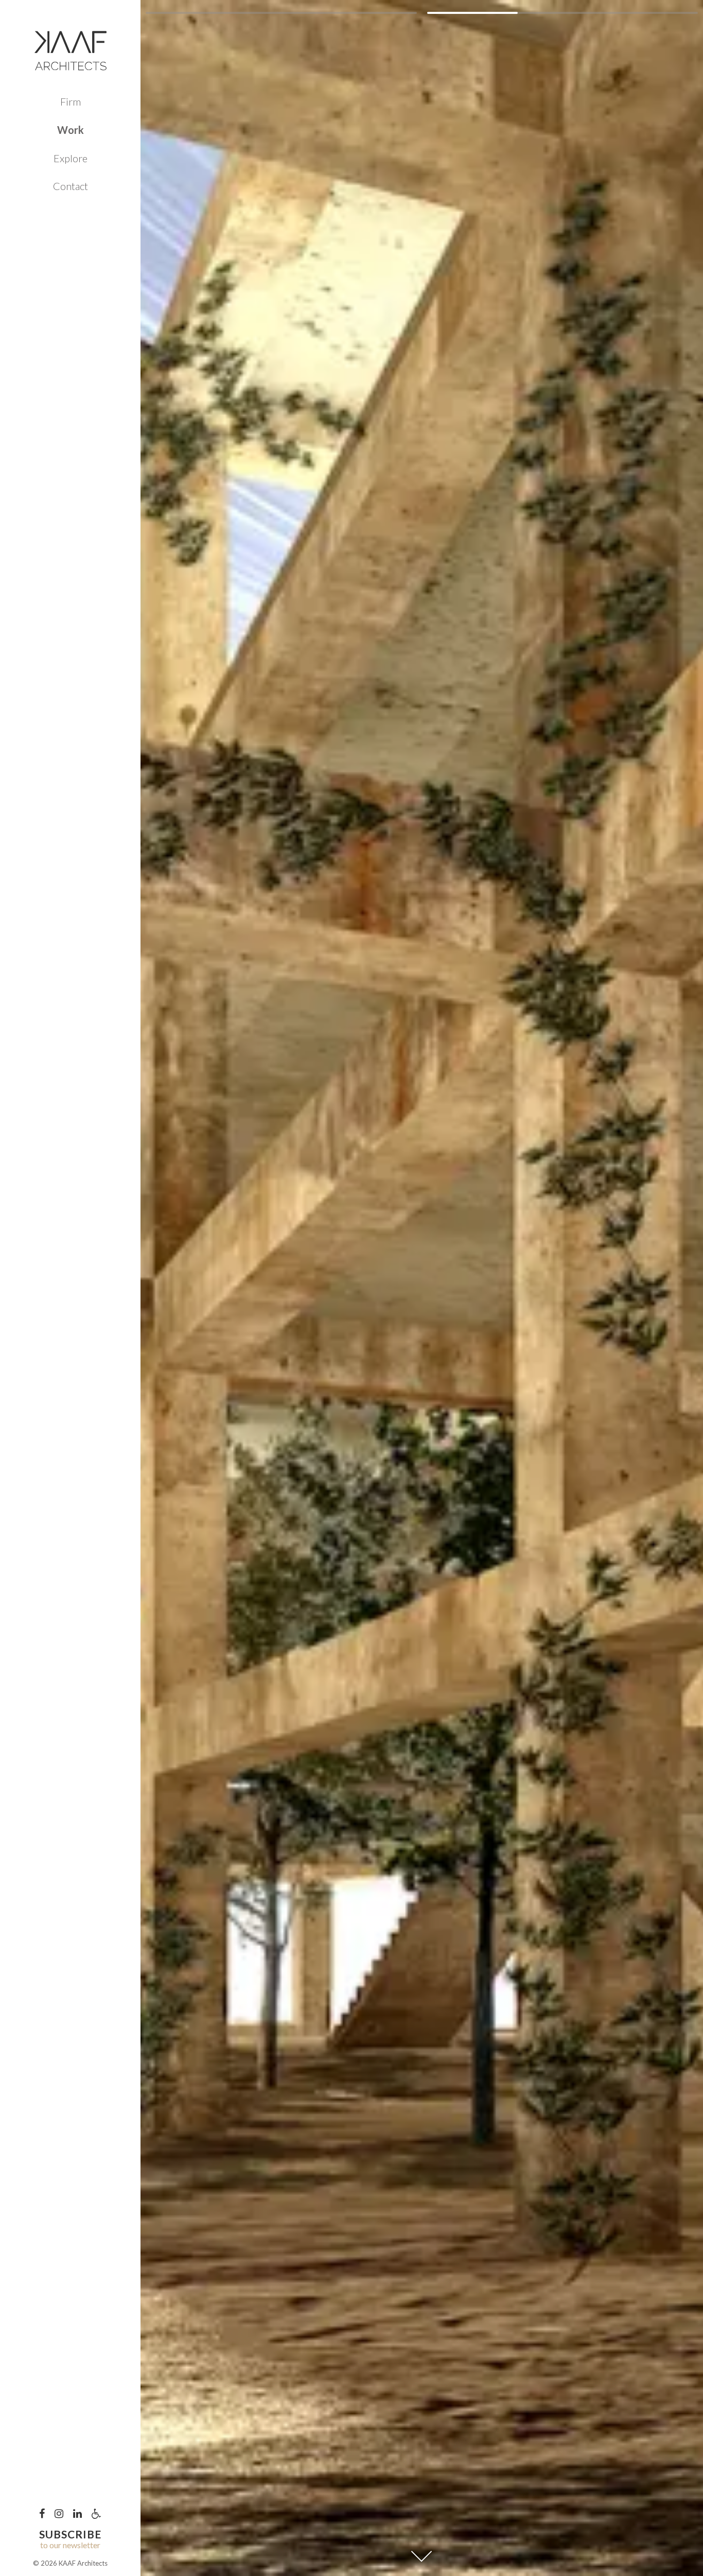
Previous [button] (281, 1288)
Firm (71, 101)
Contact (71, 186)
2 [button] (563, 13)
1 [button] (281, 13)
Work (71, 130)
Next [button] (563, 1288)
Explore (71, 158)
